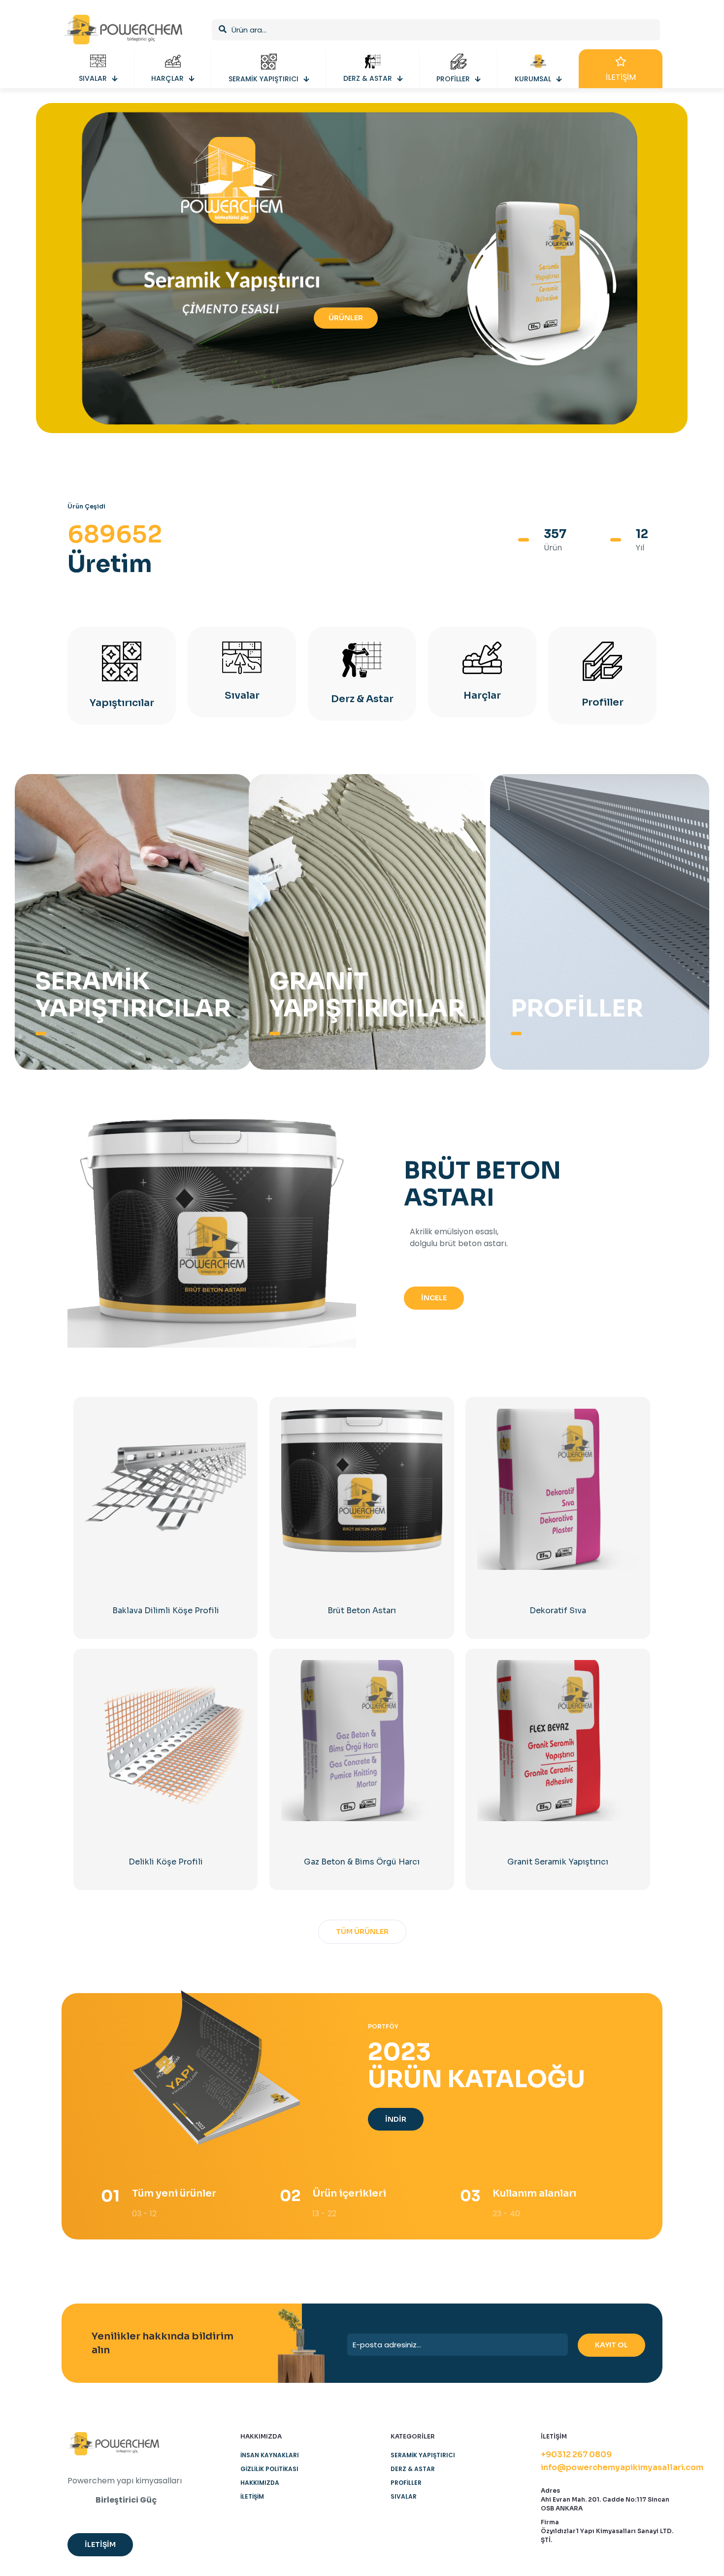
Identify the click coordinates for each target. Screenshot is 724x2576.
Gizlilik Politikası (269, 2469)
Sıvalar (404, 2496)
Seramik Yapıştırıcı (423, 2455)
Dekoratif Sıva (558, 1610)
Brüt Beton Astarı (362, 1610)
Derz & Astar (413, 2469)
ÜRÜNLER (346, 318)
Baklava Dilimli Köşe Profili (166, 1610)
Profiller (406, 2483)
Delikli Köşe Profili (166, 1862)
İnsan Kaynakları (270, 2455)
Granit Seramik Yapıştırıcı (558, 1862)
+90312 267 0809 (576, 2455)
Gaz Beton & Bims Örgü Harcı (362, 1862)
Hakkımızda (260, 2483)
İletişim (252, 2496)
